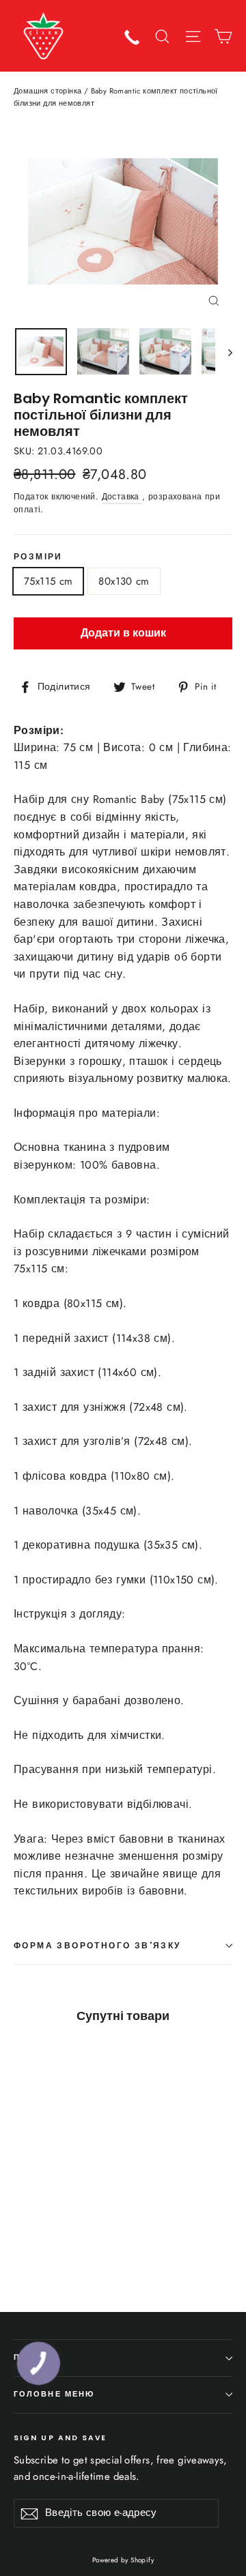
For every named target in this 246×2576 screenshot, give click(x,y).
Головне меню (54, 2394)
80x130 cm (124, 581)
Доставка (122, 497)
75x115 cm (48, 581)
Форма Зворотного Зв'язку (97, 1945)
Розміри (38, 557)
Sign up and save (60, 2438)
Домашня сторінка (47, 91)
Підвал (32, 2357)
